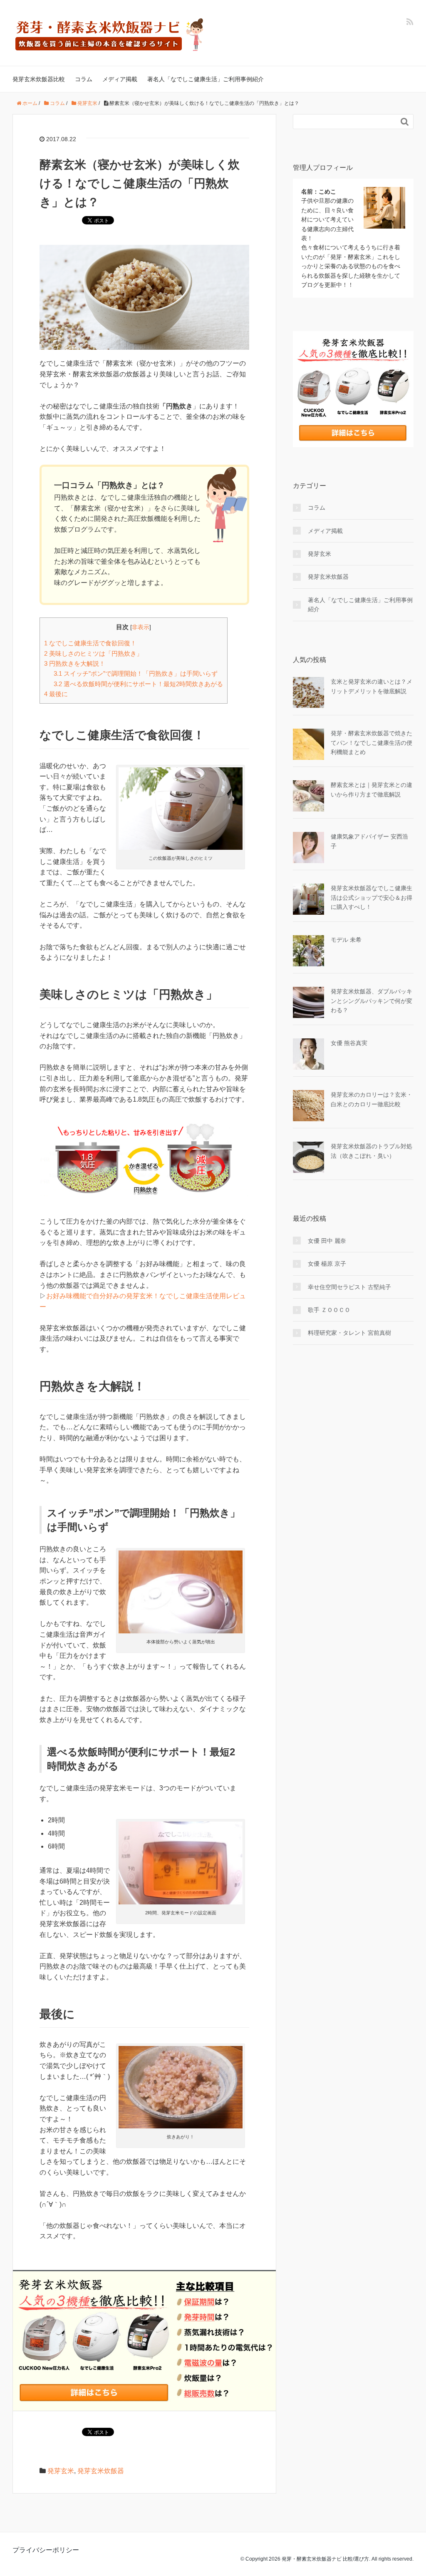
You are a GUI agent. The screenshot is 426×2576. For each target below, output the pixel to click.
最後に (56, 694)
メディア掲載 (120, 79)
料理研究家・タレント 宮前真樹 (349, 1333)
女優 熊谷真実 (349, 1043)
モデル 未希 (346, 940)
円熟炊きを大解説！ (75, 663)
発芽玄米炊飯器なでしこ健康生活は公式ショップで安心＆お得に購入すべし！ (372, 897)
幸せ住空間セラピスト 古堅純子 (349, 1287)
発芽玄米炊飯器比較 (39, 79)
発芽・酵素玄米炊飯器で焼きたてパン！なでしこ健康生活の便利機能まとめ (372, 743)
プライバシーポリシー (46, 2550)
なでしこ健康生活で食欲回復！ (90, 643)
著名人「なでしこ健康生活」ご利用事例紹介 (206, 79)
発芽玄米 (61, 2471)
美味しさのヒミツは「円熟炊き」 (93, 653)
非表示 (141, 627)
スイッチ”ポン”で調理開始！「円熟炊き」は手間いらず (136, 673)
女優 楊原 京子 (327, 1264)
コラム (84, 79)
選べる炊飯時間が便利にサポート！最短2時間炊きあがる (138, 684)
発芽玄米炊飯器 (101, 2471)
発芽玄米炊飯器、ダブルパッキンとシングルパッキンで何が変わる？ (372, 1001)
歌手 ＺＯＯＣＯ (329, 1310)
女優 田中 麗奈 (327, 1241)
